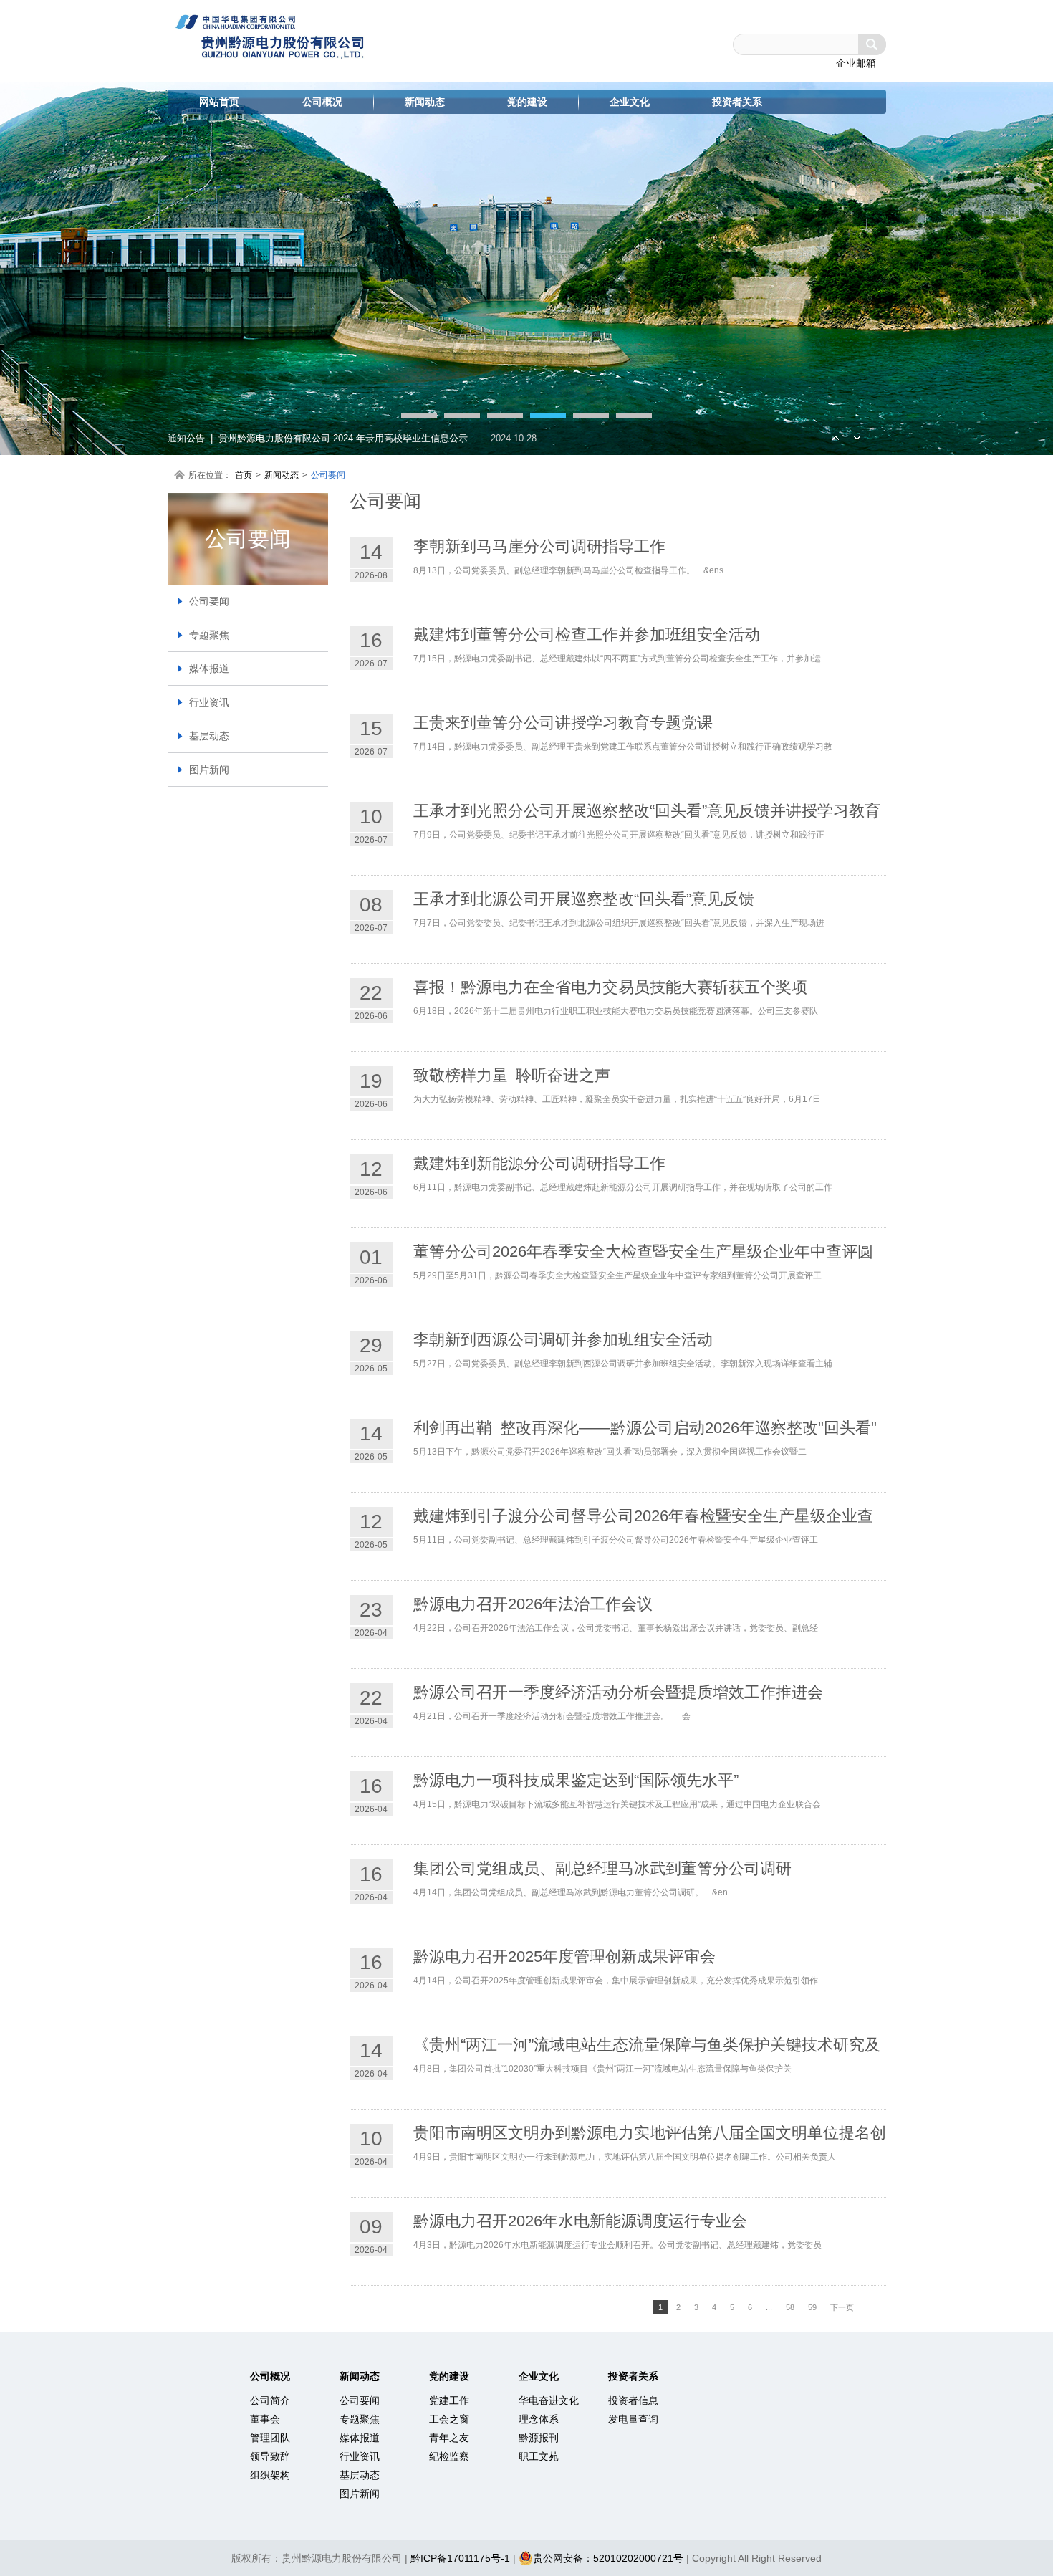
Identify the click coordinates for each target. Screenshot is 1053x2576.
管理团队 (270, 2438)
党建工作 (449, 2400)
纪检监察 (449, 2456)
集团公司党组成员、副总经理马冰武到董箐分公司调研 (602, 1868)
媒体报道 (209, 669)
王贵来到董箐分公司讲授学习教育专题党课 (563, 723)
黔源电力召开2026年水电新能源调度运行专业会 (580, 2221)
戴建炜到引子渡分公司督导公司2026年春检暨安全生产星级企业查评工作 (643, 1516)
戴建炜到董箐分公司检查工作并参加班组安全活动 (587, 635)
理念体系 (539, 2419)
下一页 (842, 2307)
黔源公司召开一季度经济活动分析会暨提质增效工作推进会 (618, 1692)
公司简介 (270, 2400)
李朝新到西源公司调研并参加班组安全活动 (563, 1340)
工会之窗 (449, 2419)
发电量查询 (633, 2419)
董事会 (265, 2419)
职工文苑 (539, 2456)
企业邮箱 (856, 63)
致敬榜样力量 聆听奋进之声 (512, 1075)
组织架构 (270, 2475)
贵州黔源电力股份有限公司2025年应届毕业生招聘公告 (331, 438)
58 (790, 2307)
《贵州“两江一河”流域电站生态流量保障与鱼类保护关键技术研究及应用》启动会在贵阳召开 (647, 2045)
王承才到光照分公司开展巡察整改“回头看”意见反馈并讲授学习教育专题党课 (647, 811)
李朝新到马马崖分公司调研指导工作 (539, 546)
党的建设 (527, 102)
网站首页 (219, 102)
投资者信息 (633, 2400)
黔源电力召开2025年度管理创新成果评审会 (564, 1957)
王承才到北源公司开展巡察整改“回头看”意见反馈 (584, 899)
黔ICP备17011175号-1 (460, 2558)
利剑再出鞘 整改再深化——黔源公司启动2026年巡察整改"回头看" (645, 1428)
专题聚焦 (209, 635)
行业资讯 (209, 702)
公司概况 (322, 102)
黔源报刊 (539, 2438)
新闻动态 (425, 102)
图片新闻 (209, 770)
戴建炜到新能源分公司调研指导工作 (539, 1163)
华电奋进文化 (549, 2400)
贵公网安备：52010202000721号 (608, 2558)
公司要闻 (328, 475)
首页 (244, 475)
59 (812, 2307)
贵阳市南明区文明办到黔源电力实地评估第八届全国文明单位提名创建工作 (650, 2133)
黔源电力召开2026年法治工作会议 (533, 1604)
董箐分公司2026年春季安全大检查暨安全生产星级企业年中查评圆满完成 (643, 1251)
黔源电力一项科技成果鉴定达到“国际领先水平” (576, 1780)
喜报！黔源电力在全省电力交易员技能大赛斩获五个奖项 (610, 987)
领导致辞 (270, 2456)
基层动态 (209, 736)
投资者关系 (737, 102)
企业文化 (630, 102)
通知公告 (186, 438)
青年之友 (449, 2438)
